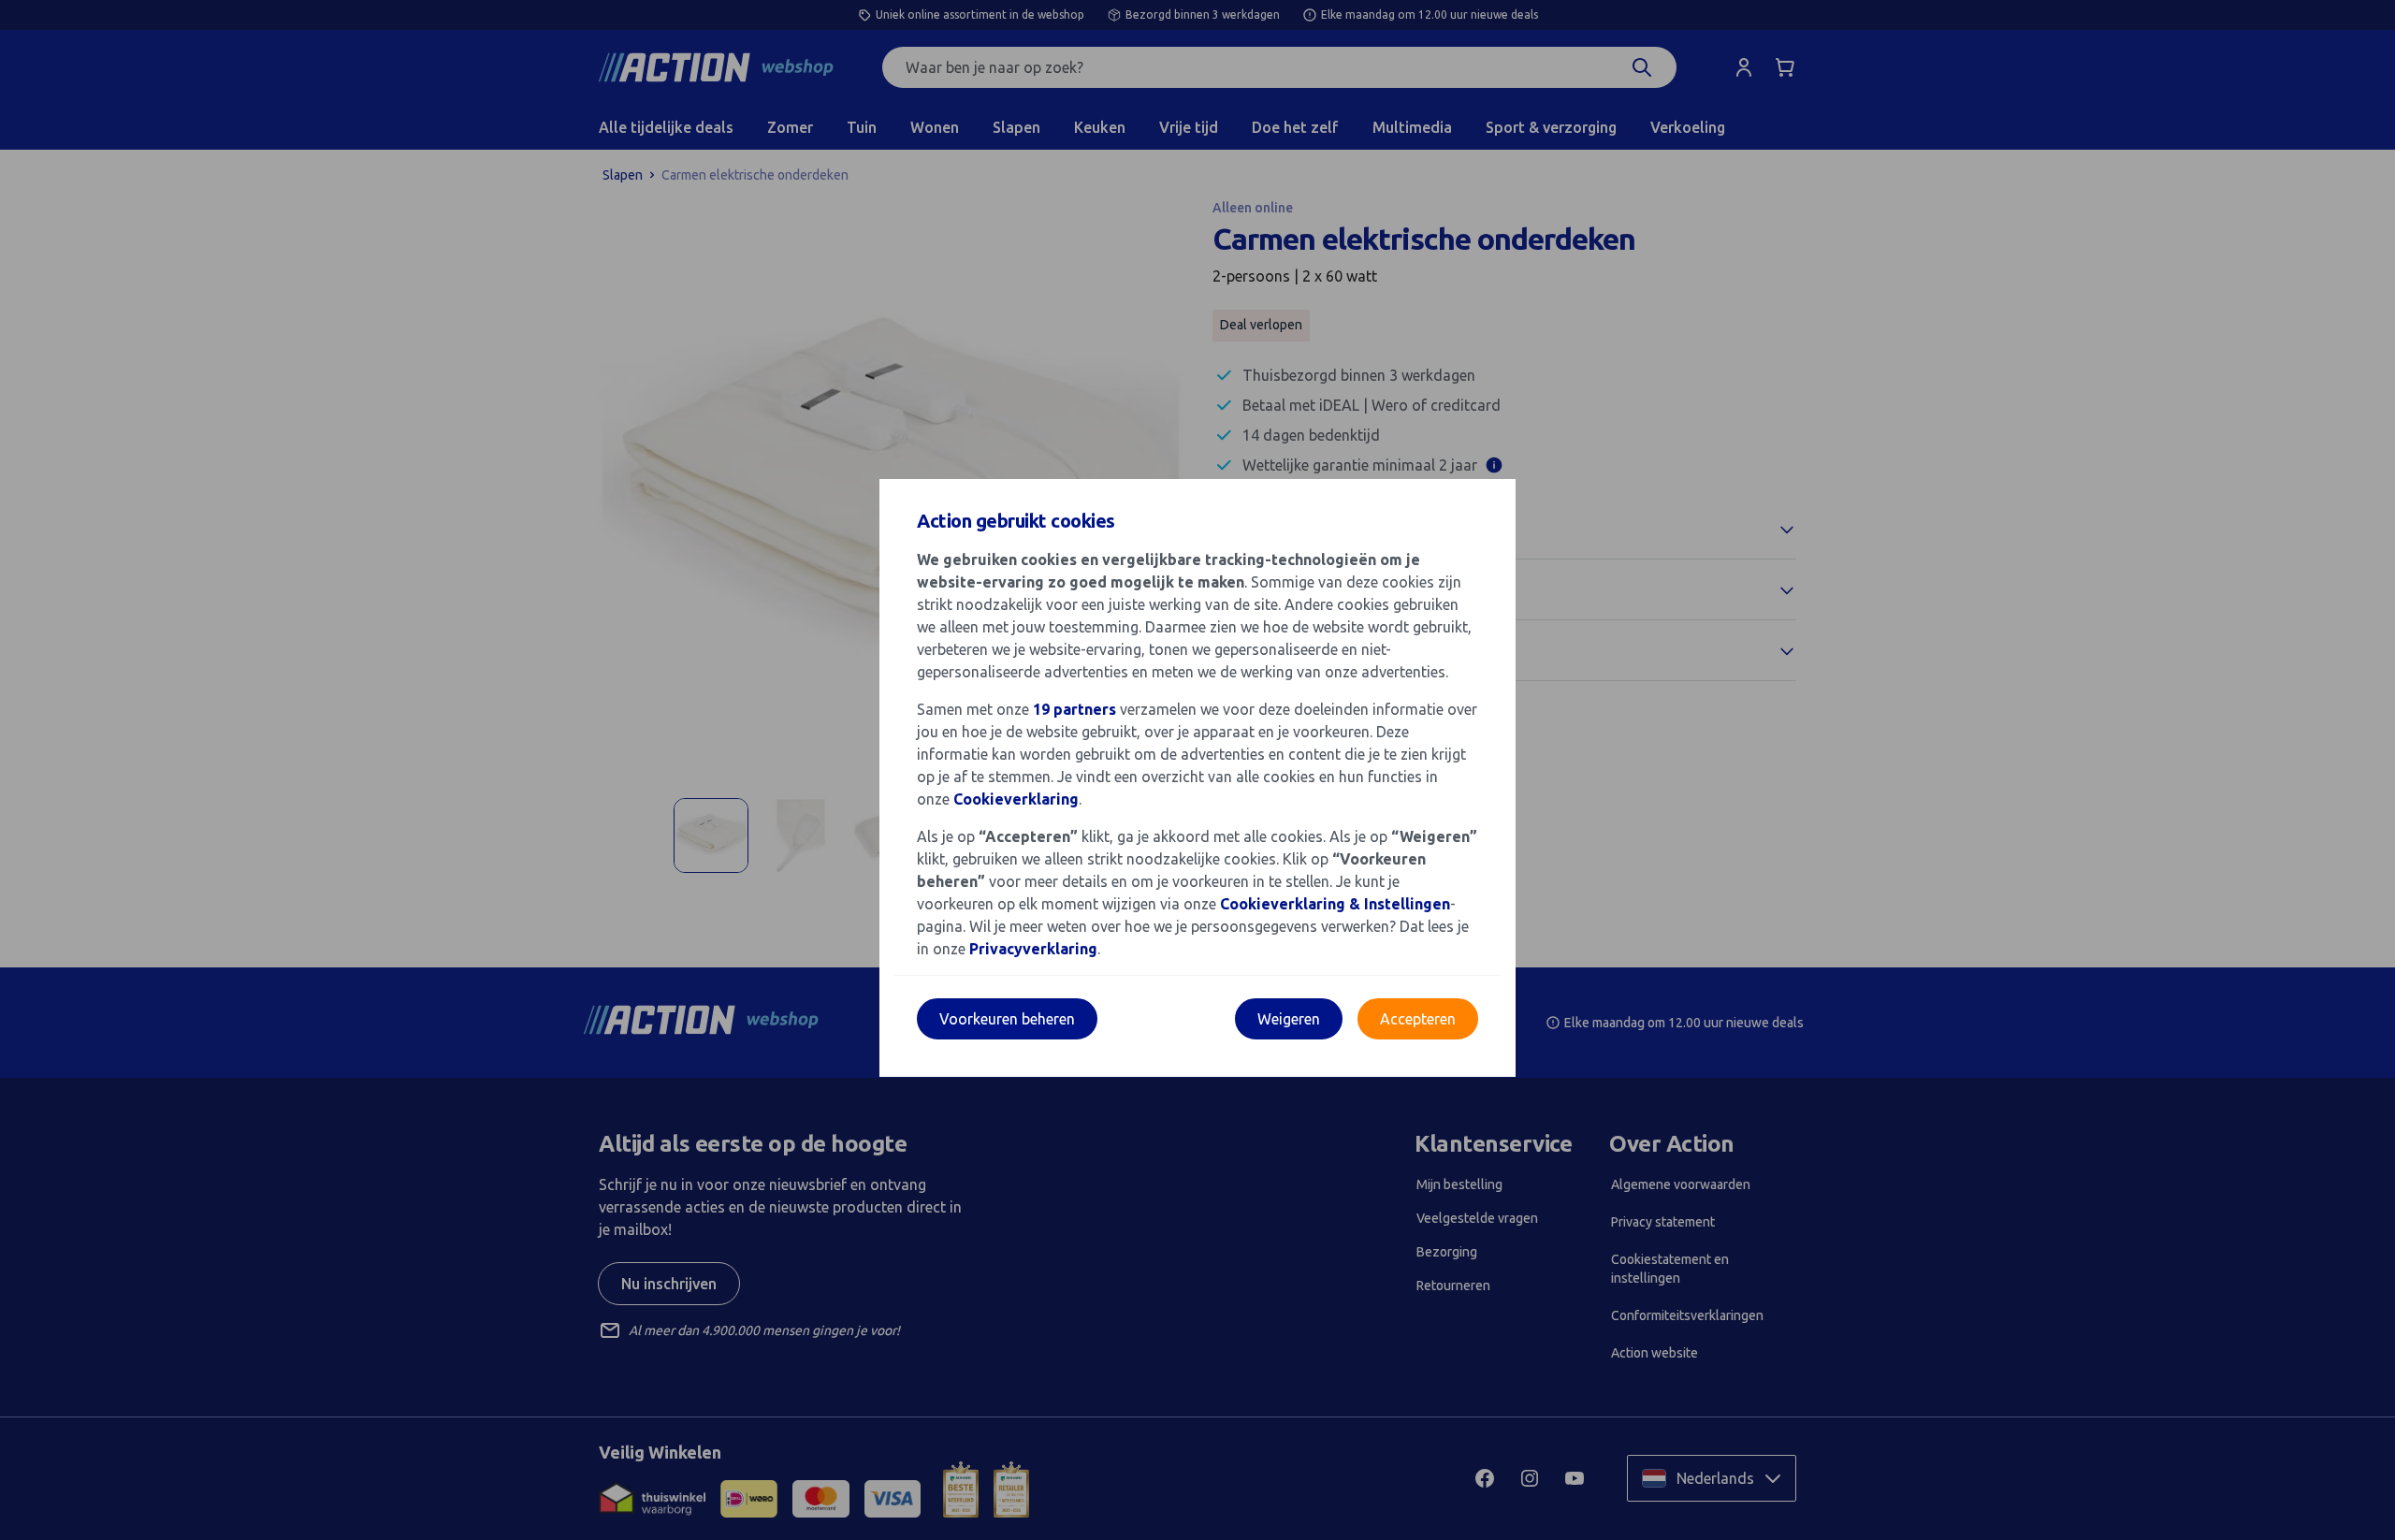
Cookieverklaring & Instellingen (1335, 904)
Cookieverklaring (1016, 799)
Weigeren (1289, 1019)
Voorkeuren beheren (1007, 1019)
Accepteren (1418, 1019)
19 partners (1074, 709)
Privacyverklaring (1033, 949)
